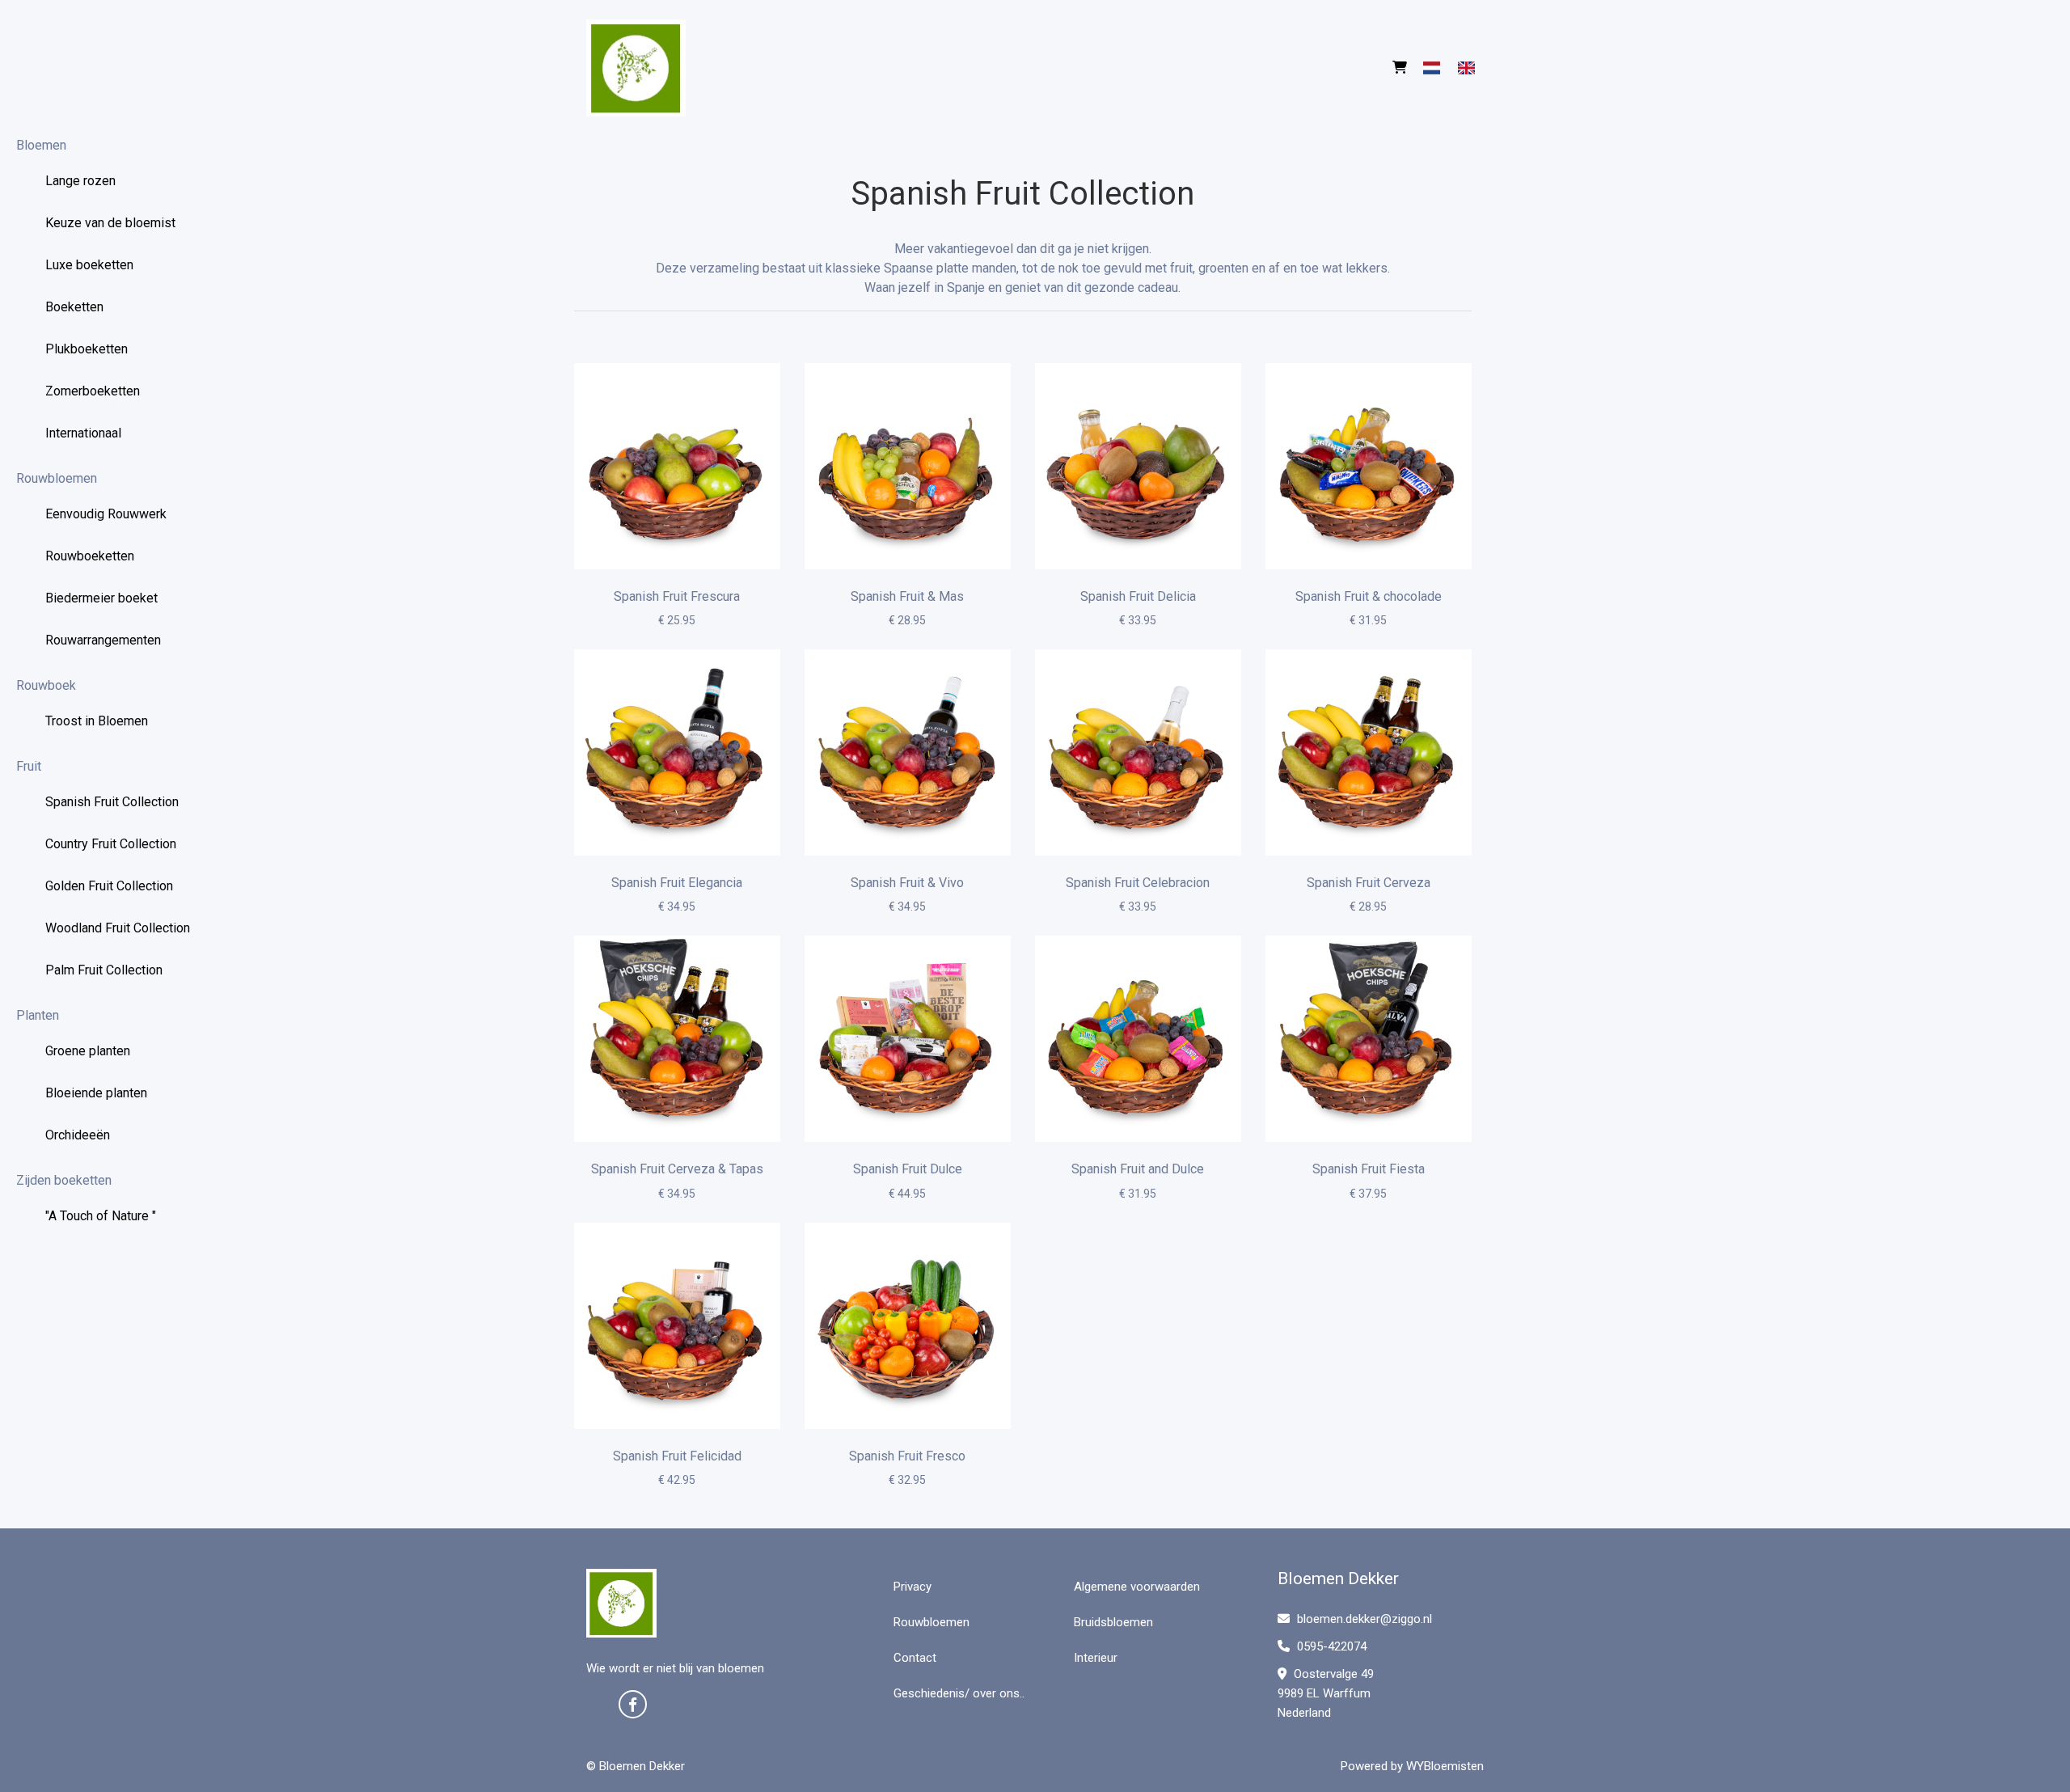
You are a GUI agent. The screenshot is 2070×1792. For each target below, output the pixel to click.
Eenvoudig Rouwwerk (106, 514)
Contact (915, 1658)
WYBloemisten (1445, 1766)
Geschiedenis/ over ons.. (959, 1693)
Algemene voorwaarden (1137, 1587)
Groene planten (88, 1051)
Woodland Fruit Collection (118, 928)
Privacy (912, 1587)
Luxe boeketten (89, 265)
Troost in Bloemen (97, 721)
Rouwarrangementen (103, 640)
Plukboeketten (87, 349)
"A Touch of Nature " (101, 1216)
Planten (38, 1015)
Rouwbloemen (57, 478)
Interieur (1096, 1658)
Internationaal (83, 433)
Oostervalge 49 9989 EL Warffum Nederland (1326, 1693)
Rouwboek (46, 685)
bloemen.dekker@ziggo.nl (1365, 1619)
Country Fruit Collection (111, 844)
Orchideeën (78, 1135)
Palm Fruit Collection (104, 970)
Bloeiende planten (96, 1093)
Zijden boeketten (64, 1180)
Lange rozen (80, 181)
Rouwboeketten (90, 556)
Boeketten (74, 307)
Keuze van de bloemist (110, 223)
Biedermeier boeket (101, 598)
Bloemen (41, 145)
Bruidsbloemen (1113, 1622)
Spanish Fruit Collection (112, 802)
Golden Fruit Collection (109, 886)
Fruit (29, 766)
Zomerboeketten (93, 391)
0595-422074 (1330, 1646)
